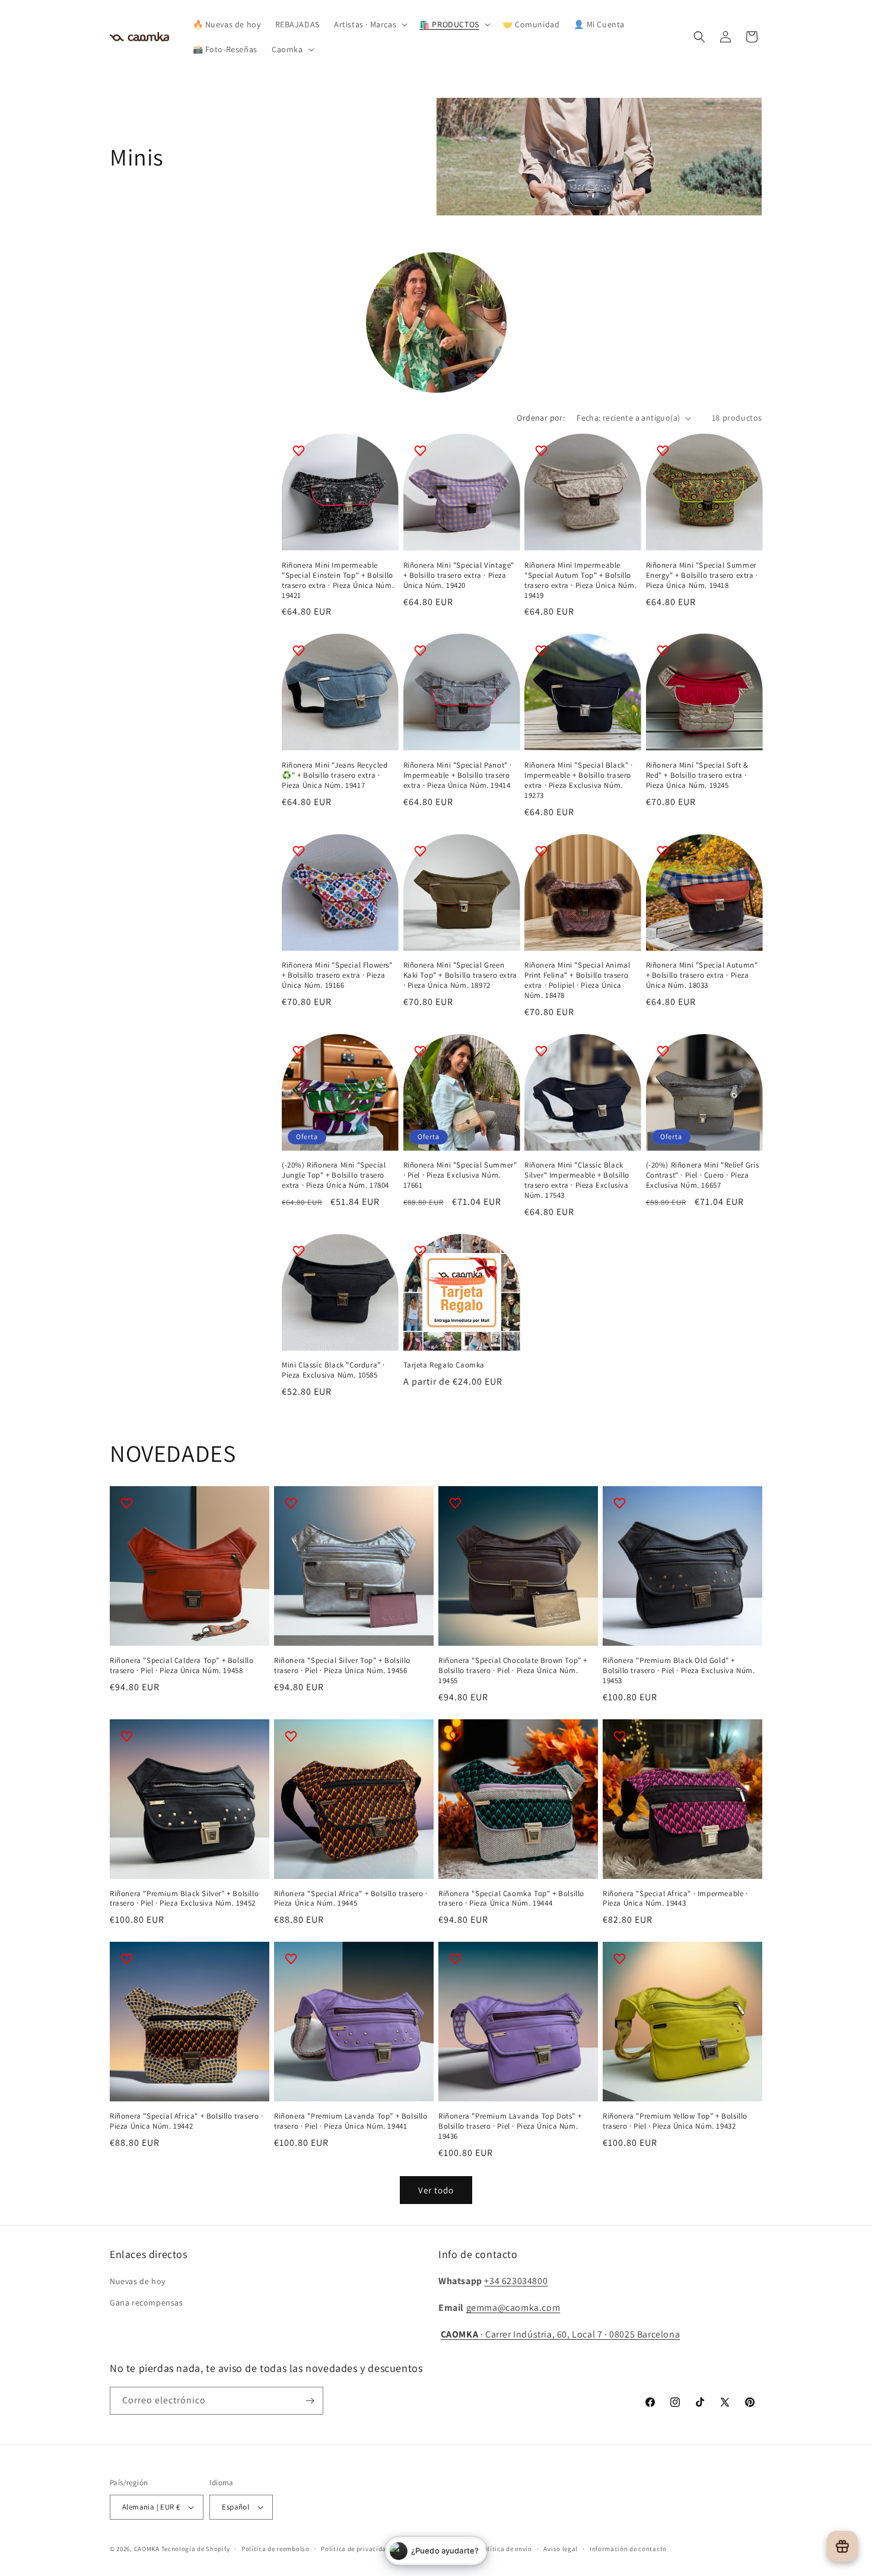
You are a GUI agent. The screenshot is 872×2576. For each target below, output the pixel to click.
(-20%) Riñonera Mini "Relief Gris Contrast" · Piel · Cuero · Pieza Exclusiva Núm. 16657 (703, 1175)
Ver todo (436, 2190)
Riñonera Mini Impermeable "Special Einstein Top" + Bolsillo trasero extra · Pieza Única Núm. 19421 (338, 581)
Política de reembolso (276, 2549)
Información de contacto (628, 2549)
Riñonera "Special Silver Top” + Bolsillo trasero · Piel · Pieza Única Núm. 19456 (342, 1666)
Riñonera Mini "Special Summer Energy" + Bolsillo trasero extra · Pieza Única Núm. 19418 (702, 575)
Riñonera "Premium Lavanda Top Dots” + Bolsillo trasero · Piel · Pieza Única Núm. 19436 (510, 2126)
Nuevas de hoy (138, 2281)
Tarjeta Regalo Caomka (444, 1365)
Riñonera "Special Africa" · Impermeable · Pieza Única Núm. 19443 (675, 1899)
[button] (370, 24)
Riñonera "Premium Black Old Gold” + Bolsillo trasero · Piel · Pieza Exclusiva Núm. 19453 (679, 1671)
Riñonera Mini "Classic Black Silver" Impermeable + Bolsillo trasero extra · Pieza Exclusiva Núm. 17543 (577, 1180)
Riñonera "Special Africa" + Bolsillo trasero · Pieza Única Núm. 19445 (351, 1899)
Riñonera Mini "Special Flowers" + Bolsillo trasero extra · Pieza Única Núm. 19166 (337, 975)
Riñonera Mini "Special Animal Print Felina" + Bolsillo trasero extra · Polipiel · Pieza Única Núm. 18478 (577, 980)
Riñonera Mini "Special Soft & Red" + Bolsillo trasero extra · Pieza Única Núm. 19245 (697, 775)
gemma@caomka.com (513, 2308)
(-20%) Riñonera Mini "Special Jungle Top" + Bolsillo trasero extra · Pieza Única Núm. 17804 (335, 1175)
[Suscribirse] (310, 2401)
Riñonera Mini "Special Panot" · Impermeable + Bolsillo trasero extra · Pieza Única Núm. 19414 (458, 775)
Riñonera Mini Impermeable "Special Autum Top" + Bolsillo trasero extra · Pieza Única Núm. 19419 (580, 581)
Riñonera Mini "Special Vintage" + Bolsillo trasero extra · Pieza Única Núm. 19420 (459, 575)
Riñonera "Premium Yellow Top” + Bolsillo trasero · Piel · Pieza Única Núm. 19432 (675, 2121)
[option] (436, 322)
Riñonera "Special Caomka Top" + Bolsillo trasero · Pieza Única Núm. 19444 (511, 1899)
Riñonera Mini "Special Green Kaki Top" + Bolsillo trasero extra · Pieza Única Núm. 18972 (460, 975)
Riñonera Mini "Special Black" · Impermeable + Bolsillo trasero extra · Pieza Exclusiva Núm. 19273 (579, 780)
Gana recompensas (147, 2303)
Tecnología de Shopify (196, 2549)
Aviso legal (561, 2549)
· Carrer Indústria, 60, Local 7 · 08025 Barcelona (561, 2334)
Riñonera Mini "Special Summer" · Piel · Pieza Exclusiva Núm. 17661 (460, 1175)
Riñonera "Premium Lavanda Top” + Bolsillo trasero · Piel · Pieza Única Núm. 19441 (351, 2121)
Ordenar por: (541, 418)
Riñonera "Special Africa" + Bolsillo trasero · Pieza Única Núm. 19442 (187, 2121)
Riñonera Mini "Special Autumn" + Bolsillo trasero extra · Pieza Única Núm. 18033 (702, 975)
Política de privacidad (355, 2549)
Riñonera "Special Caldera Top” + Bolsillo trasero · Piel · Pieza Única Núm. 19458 (182, 1666)
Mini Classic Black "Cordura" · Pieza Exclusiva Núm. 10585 (333, 1370)
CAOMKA (147, 2549)
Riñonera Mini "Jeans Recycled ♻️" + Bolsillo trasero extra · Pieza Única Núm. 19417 (335, 775)
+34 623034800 (516, 2281)
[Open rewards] (842, 2546)
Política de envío (506, 2549)
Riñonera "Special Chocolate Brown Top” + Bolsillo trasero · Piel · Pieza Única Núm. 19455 (513, 1671)
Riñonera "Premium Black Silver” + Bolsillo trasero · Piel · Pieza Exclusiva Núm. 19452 (184, 1899)
